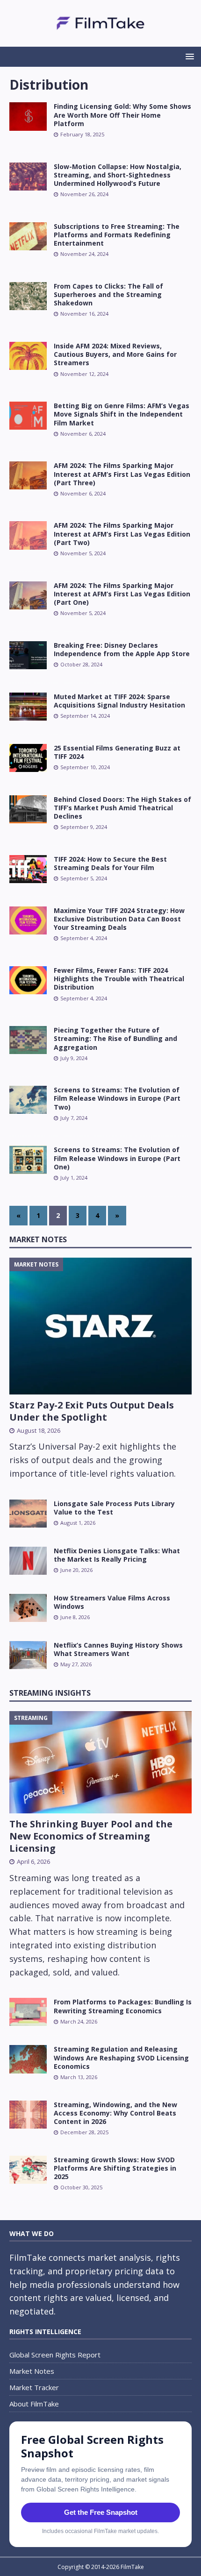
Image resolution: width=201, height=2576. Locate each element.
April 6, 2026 (33, 1861)
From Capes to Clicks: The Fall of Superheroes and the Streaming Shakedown (108, 294)
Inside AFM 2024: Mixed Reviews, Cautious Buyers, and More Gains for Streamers (115, 354)
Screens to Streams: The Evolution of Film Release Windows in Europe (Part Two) (117, 1098)
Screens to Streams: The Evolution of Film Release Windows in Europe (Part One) (117, 1158)
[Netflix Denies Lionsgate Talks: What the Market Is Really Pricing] (28, 1561)
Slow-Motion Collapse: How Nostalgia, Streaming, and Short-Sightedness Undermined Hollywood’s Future (118, 175)
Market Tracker (34, 2387)
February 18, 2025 (82, 134)
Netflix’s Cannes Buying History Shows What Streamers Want (118, 1649)
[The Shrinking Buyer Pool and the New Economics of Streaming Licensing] (100, 1762)
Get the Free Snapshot (101, 2512)
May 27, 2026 (76, 1664)
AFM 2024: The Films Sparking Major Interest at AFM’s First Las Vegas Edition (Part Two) (122, 534)
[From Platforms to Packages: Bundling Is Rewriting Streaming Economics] (28, 2012)
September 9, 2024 (84, 827)
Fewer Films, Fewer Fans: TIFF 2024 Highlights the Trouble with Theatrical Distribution (119, 979)
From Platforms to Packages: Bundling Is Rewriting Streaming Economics (123, 2006)
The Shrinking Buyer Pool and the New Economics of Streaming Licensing (91, 1836)
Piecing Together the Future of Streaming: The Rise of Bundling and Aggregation (115, 1038)
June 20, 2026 (76, 1570)
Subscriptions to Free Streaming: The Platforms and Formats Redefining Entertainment (117, 235)
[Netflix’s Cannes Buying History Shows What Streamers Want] (28, 1655)
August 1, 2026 (78, 1523)
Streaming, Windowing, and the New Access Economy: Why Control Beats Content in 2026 (115, 2113)
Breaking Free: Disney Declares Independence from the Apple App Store (122, 649)
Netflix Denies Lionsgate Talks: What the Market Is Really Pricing (117, 1555)
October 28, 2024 (81, 664)
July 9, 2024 (74, 1058)
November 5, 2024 (83, 553)
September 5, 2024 (84, 878)
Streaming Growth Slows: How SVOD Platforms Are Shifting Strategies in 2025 (115, 2168)
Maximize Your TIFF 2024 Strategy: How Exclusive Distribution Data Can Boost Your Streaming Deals (119, 919)
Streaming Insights (50, 1693)
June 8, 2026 (75, 1617)
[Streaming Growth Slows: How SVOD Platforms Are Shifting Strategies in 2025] (28, 2170)
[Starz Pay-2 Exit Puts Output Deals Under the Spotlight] (100, 1326)
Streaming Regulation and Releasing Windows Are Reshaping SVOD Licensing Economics (121, 2057)
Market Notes (38, 1239)
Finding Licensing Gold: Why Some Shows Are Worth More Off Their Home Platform (122, 115)
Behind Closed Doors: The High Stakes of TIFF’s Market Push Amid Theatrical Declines (122, 808)
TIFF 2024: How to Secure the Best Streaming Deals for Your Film (110, 863)
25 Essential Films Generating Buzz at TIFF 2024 (117, 752)
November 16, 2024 (84, 314)
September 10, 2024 (85, 767)
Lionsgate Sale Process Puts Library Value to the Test (114, 1508)
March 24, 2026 (79, 2021)
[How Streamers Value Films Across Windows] (28, 1608)
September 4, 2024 (84, 938)
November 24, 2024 (84, 254)
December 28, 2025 (84, 2132)
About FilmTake (34, 2404)
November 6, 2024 (83, 434)
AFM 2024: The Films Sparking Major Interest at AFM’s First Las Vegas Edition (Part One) (122, 594)
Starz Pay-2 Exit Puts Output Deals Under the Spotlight (92, 1411)
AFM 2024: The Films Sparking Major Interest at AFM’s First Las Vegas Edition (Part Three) (122, 474)
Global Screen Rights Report (55, 2355)
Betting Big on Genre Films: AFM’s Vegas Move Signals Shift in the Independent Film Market (122, 414)
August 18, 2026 (39, 1430)
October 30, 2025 (81, 2187)
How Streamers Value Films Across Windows (112, 1602)
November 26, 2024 (84, 194)
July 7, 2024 (74, 1118)
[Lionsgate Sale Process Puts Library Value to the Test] (28, 1514)
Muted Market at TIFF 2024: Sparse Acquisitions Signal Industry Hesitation (119, 701)
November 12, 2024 (84, 374)
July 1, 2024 (74, 1178)
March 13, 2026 (79, 2077)
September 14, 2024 (85, 716)
